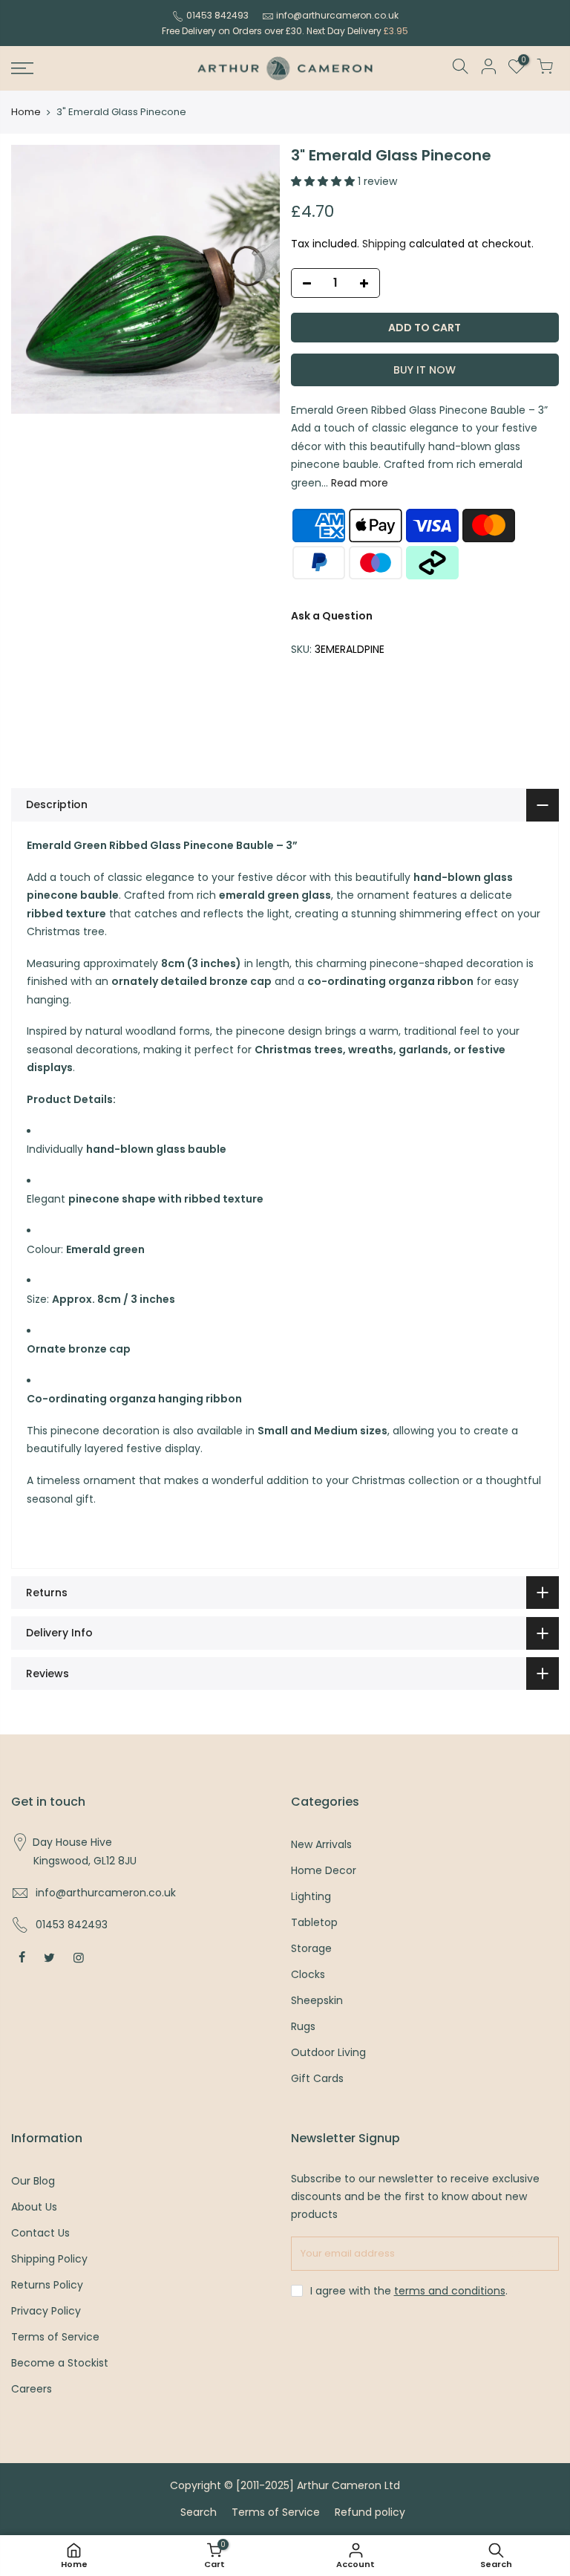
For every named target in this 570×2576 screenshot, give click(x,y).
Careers (32, 2389)
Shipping (384, 244)
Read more (358, 483)
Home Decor (324, 1870)
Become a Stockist (60, 2363)
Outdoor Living (328, 2052)
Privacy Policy (46, 2311)
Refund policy (370, 2512)
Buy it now (425, 370)
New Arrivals (321, 1844)
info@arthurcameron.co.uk (337, 15)
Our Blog (33, 2181)
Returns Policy (47, 2285)
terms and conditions (450, 2291)
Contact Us (40, 2233)
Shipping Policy (49, 2259)
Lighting (311, 1896)
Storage (311, 1948)
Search (199, 2512)
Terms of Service (55, 2337)
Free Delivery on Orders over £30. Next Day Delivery (285, 31)
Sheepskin (317, 2000)
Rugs (303, 2026)
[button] (324, 181)
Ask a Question (332, 616)
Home (26, 112)
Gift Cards (317, 2078)
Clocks (308, 1974)
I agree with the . (409, 2291)
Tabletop (314, 1922)
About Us (34, 2207)
